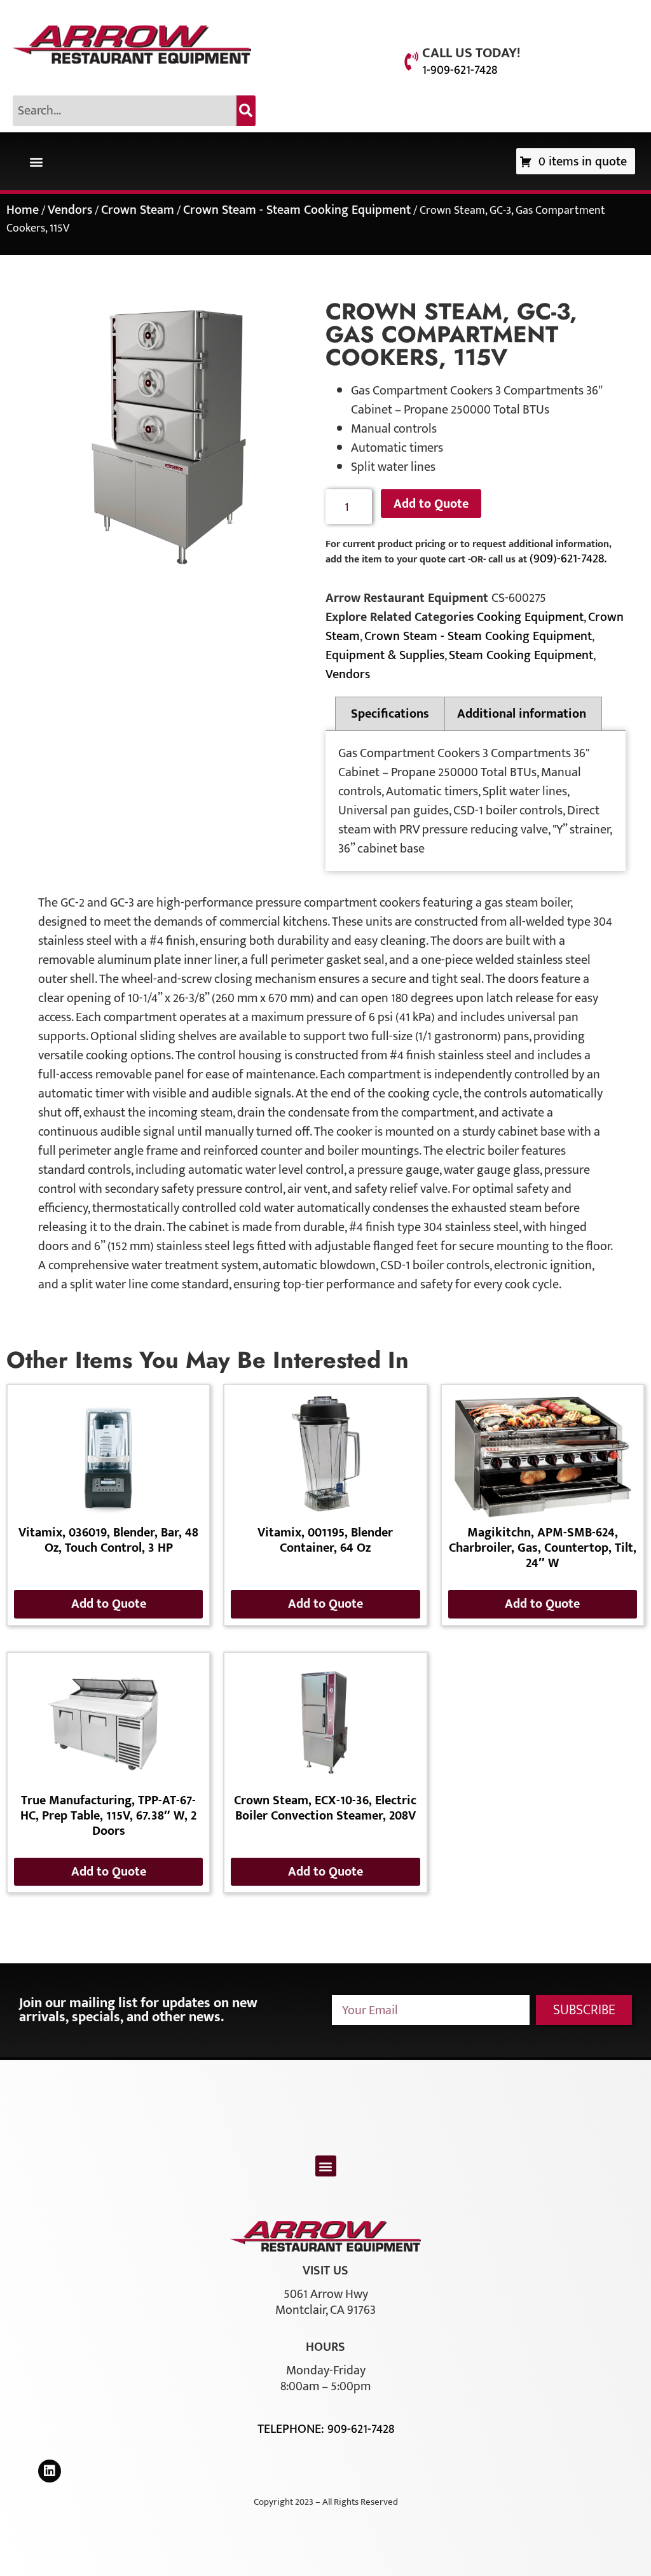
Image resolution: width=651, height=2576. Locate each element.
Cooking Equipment (530, 617)
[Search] (246, 111)
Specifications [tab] (390, 714)
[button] (36, 161)
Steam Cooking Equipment (521, 655)
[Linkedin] (50, 2471)
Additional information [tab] (522, 714)
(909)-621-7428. (568, 559)
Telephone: (292, 2429)
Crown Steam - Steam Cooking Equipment (297, 210)
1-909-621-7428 (460, 70)
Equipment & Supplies (385, 655)
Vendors (70, 210)
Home (23, 210)
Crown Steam (138, 210)
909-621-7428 (361, 2429)
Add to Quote (431, 504)
